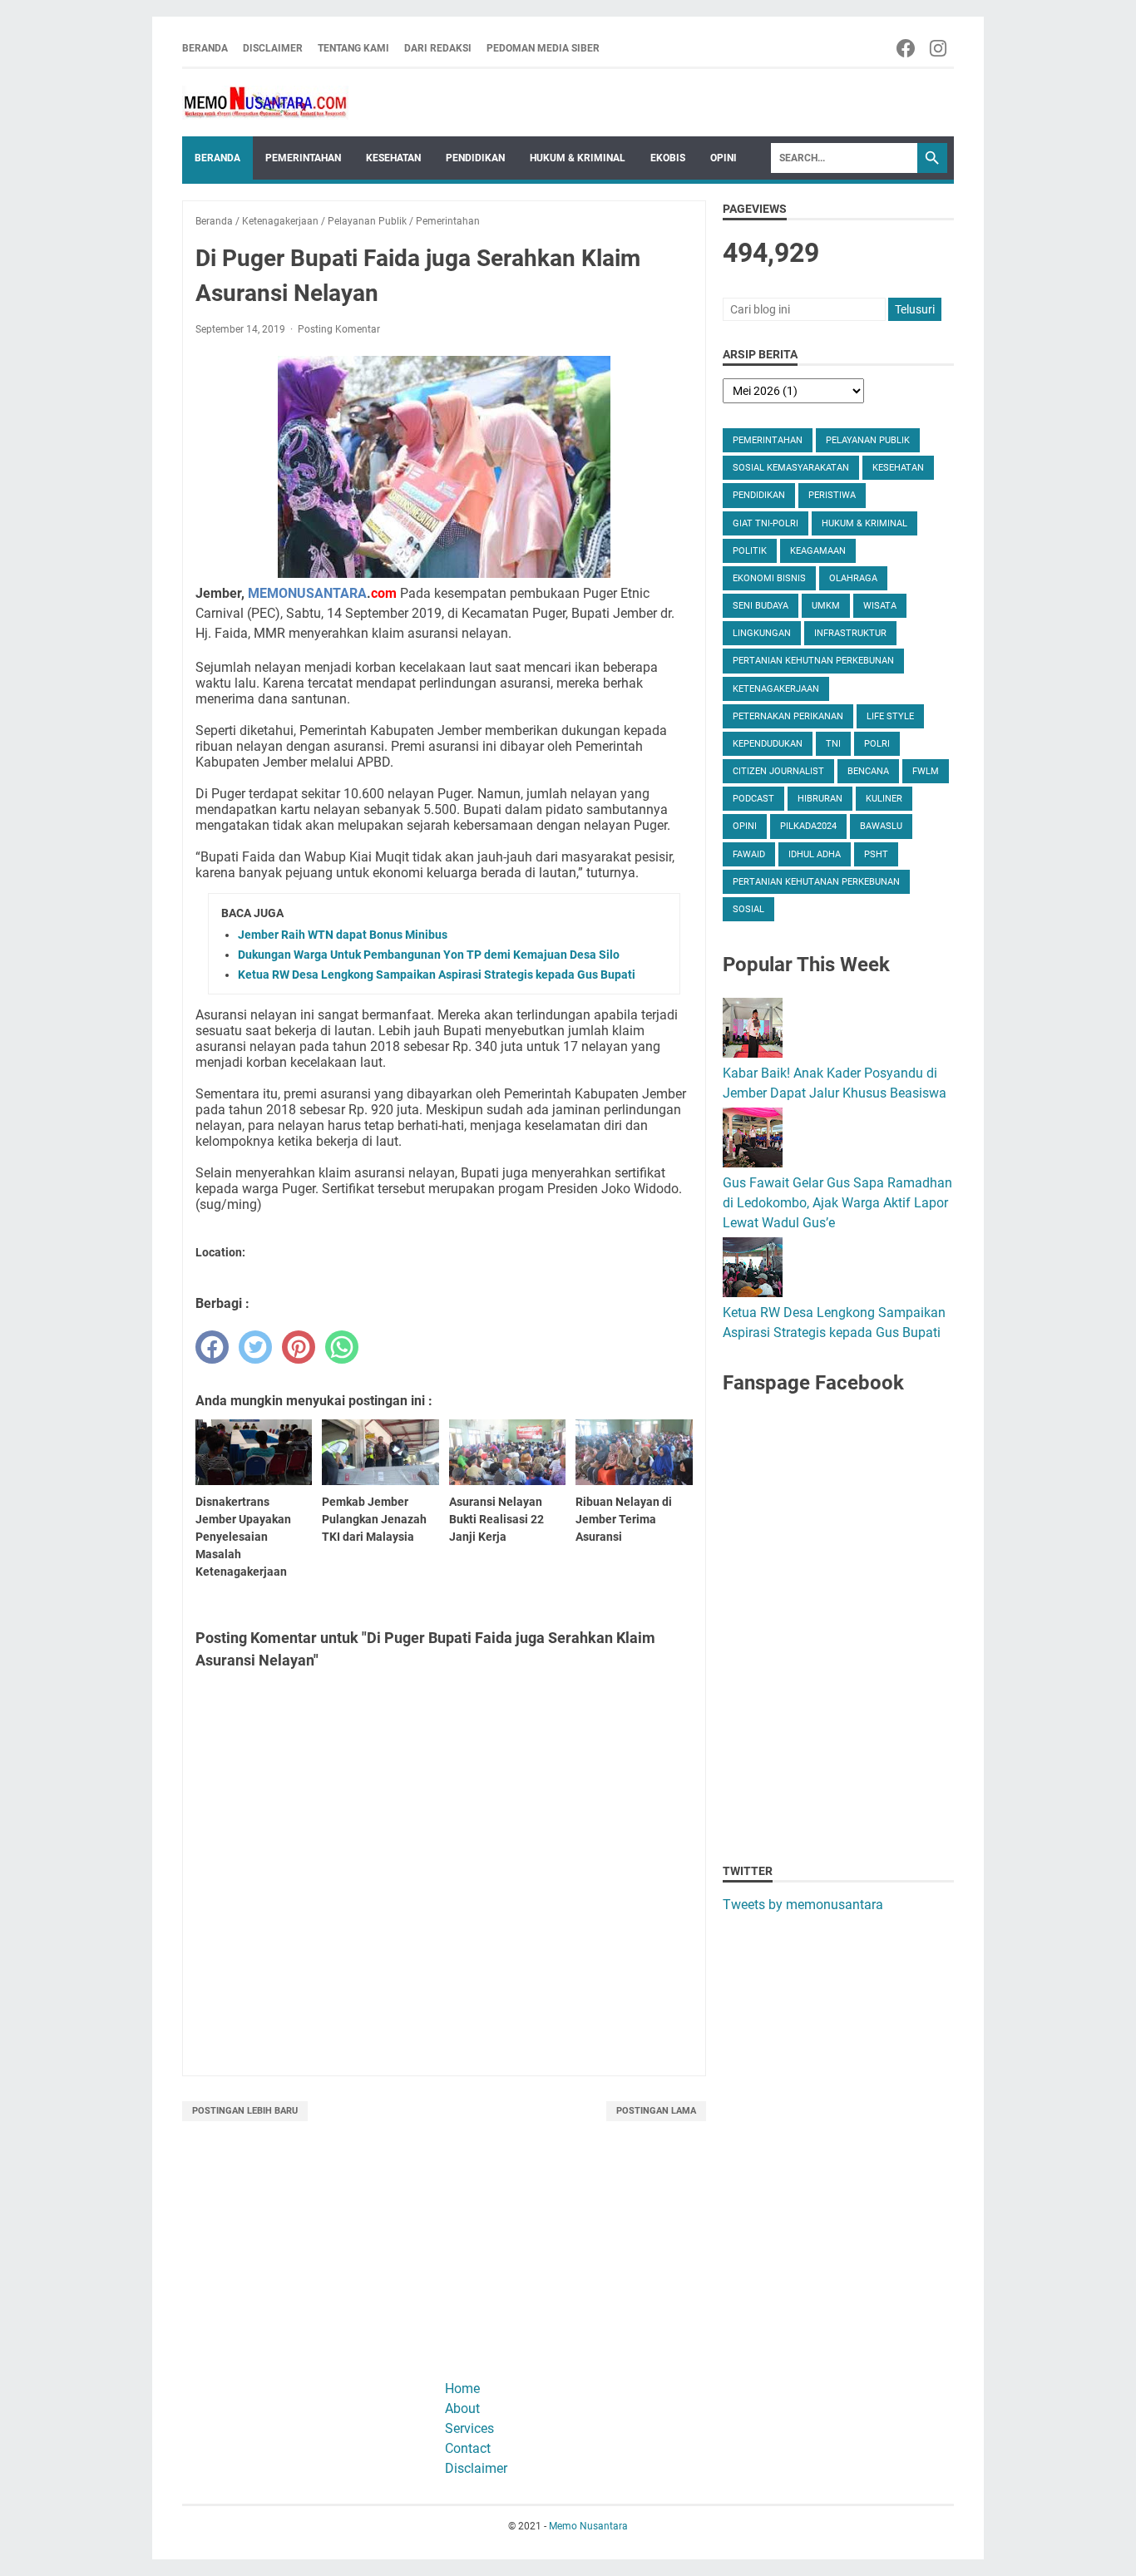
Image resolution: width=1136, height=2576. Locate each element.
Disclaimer (273, 48)
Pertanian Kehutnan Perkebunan (813, 661)
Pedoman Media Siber (543, 48)
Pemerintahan (303, 158)
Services (469, 2428)
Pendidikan (475, 158)
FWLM (926, 771)
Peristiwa (832, 495)
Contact (468, 2448)
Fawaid (749, 854)
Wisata (880, 606)
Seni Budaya (761, 606)
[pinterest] (299, 1347)
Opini (724, 158)
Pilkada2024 (808, 826)
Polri (877, 744)
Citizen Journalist (778, 771)
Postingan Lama (656, 2111)
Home (462, 2388)
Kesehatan (393, 158)
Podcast (753, 799)
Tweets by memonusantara (803, 1905)
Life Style (890, 716)
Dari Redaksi (438, 48)
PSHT (876, 854)
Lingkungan (762, 633)
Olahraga (853, 578)
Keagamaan (818, 551)
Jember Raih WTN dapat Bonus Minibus (343, 935)
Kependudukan (768, 744)
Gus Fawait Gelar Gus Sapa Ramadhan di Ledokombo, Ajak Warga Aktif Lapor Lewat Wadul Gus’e (837, 1203)
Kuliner (884, 799)
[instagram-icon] (939, 48)
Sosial (748, 909)
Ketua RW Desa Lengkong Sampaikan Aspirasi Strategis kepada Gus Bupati (437, 975)
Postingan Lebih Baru (245, 2111)
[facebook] (212, 1347)
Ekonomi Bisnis (769, 578)
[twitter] (255, 1347)
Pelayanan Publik (868, 440)
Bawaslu (881, 826)
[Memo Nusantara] (265, 103)
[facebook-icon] (907, 48)
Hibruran (820, 799)
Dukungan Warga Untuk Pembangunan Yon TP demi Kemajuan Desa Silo (429, 955)
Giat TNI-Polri (766, 523)
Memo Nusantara (588, 2526)
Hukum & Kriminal (578, 158)
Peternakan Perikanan (788, 716)
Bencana (868, 771)
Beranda (205, 48)
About (462, 2408)
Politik (750, 551)
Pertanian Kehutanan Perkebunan (816, 882)
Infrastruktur (850, 633)
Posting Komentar (339, 329)
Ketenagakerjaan (776, 689)
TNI (833, 744)
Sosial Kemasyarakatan (791, 468)
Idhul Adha (815, 854)
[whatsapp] (342, 1347)
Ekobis (668, 158)
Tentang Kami (353, 48)
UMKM (826, 606)
